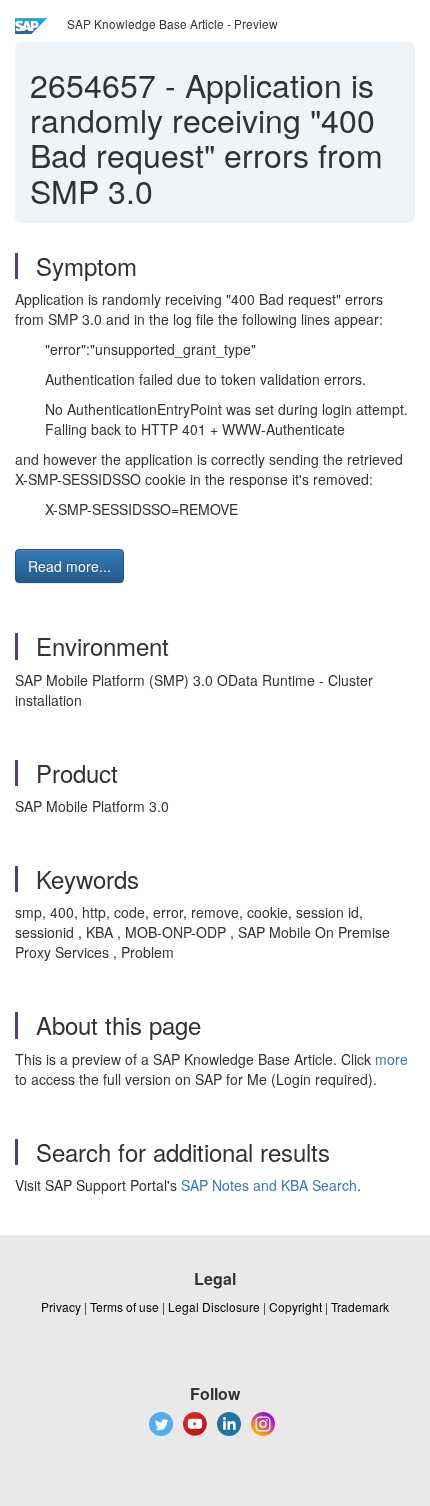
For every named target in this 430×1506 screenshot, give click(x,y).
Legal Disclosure (214, 1306)
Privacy (61, 1306)
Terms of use (124, 1306)
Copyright (295, 1306)
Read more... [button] (69, 566)
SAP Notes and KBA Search (269, 1185)
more (391, 1059)
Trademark (360, 1306)
